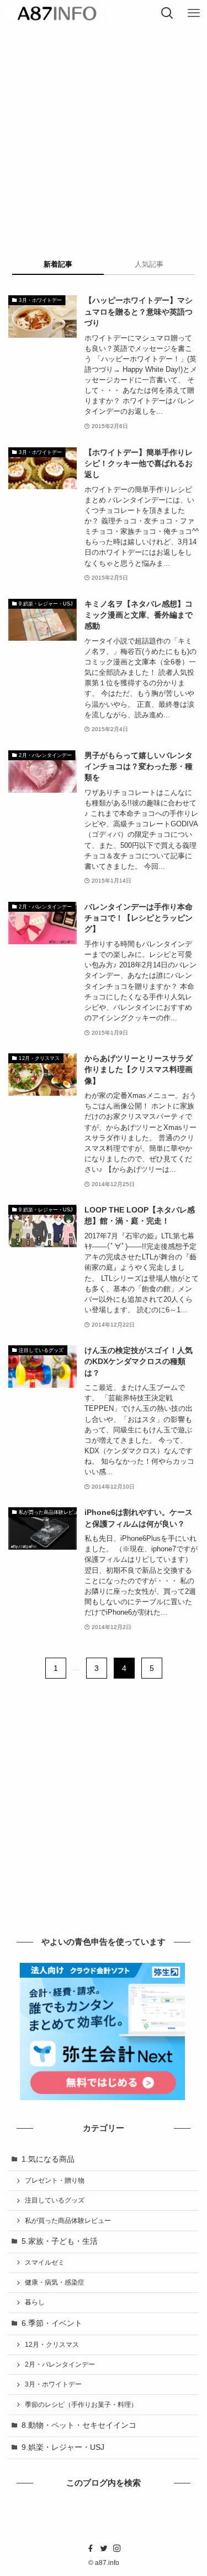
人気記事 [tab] (149, 264)
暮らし (35, 2302)
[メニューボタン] (194, 13)
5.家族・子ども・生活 (60, 2241)
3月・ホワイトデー (53, 2384)
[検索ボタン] (167, 13)
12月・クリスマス (52, 2345)
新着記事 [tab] (58, 264)
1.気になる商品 (48, 2159)
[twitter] (104, 2548)
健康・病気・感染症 (55, 2282)
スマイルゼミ (45, 2263)
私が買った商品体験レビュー (68, 2221)
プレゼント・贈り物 (55, 2180)
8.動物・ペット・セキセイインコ (79, 2425)
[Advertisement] (104, 135)
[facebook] (91, 2548)
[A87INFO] (54, 13)
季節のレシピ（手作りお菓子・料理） (81, 2405)
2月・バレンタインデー (60, 2364)
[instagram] (117, 2548)
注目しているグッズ (55, 2200)
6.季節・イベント (52, 2323)
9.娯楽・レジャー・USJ (63, 2447)
